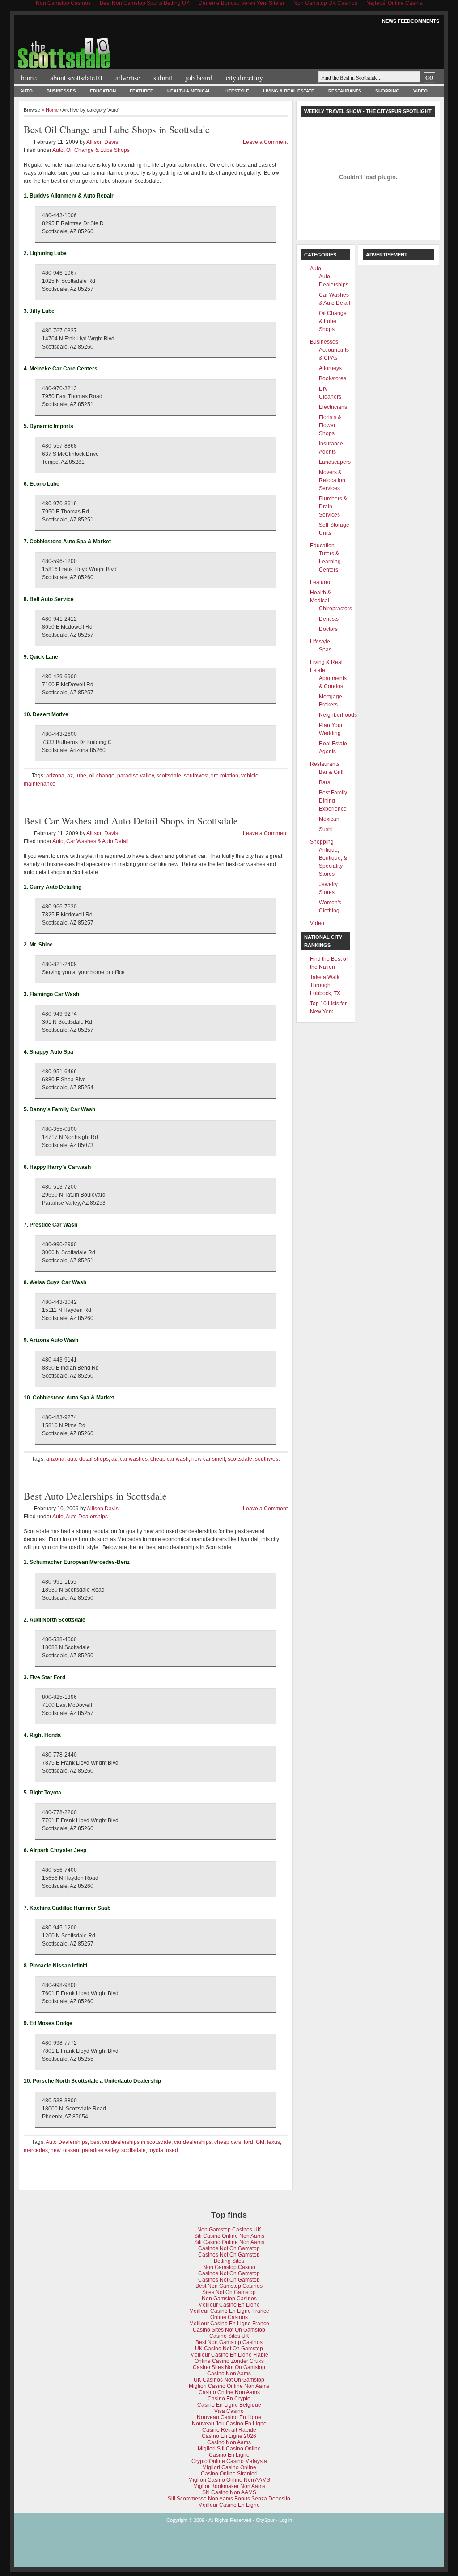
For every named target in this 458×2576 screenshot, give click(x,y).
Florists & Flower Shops (330, 425)
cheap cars (228, 2142)
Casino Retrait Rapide (229, 2430)
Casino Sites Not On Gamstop (229, 2330)
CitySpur (265, 2520)
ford (248, 2142)
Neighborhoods (338, 715)
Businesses (61, 91)
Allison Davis (102, 142)
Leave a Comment (265, 142)
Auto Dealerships (87, 1517)
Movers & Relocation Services (332, 480)
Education (103, 91)
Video (420, 91)
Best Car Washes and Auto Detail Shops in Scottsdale (131, 821)
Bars (324, 782)
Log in (286, 2520)
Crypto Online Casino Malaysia (229, 2461)
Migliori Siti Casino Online (229, 2449)
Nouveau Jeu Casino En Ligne (229, 2424)
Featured (142, 91)
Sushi (326, 829)
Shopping (387, 91)
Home (29, 78)
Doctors (328, 629)
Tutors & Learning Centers (330, 562)
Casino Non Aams (229, 2374)
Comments (425, 21)
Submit (163, 78)
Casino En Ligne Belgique (229, 2405)
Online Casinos (229, 2317)
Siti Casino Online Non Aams (229, 2236)
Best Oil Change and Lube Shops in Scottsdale (117, 129)
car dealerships (193, 2142)
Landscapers (335, 462)
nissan (71, 2150)
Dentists (329, 619)
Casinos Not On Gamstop (229, 2248)
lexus (274, 2142)
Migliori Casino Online (229, 2467)
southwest (196, 776)
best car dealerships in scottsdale (131, 2142)
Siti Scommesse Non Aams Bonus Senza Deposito (229, 2499)
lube (81, 776)
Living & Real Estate (289, 91)
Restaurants (345, 91)
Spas (325, 650)
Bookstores (333, 378)
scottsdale (169, 776)
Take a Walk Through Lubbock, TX (325, 985)
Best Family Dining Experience (333, 801)
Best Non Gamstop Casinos (229, 2286)
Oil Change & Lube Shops (98, 150)
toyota (156, 2150)
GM (260, 2142)
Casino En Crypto (229, 2399)
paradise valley (136, 776)
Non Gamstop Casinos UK (229, 2230)
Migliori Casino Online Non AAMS (229, 2480)
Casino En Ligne (229, 2455)
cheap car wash (170, 1459)
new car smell (208, 1459)
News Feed (396, 21)
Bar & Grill (331, 772)
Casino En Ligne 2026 (229, 2436)
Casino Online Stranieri (229, 2474)
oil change (102, 776)
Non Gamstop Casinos (229, 2299)
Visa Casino (229, 2411)
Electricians (333, 407)
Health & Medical (189, 91)
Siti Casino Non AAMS (229, 2492)
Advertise (128, 78)
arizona (55, 776)
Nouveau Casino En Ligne (229, 2417)
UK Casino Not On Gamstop (229, 2349)
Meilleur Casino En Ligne (229, 2305)
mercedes (36, 2150)
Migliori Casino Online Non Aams (229, 2386)
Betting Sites (229, 2261)
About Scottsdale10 (76, 78)
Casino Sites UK (229, 2336)
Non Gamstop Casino (229, 2267)
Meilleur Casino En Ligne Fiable (229, 2355)
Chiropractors (335, 609)
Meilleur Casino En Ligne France (229, 2311)
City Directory (244, 78)
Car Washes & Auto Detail (98, 841)
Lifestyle (237, 91)
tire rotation (225, 776)
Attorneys (330, 368)
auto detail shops (88, 1459)
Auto (26, 91)
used (172, 2150)
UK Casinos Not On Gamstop (229, 2380)
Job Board (199, 78)
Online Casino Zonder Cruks (229, 2361)
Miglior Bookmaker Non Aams (229, 2486)
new (55, 2150)
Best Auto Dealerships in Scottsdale (95, 1496)
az (70, 776)
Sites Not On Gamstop (229, 2292)
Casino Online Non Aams (229, 2392)
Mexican (329, 819)
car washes (134, 1459)
